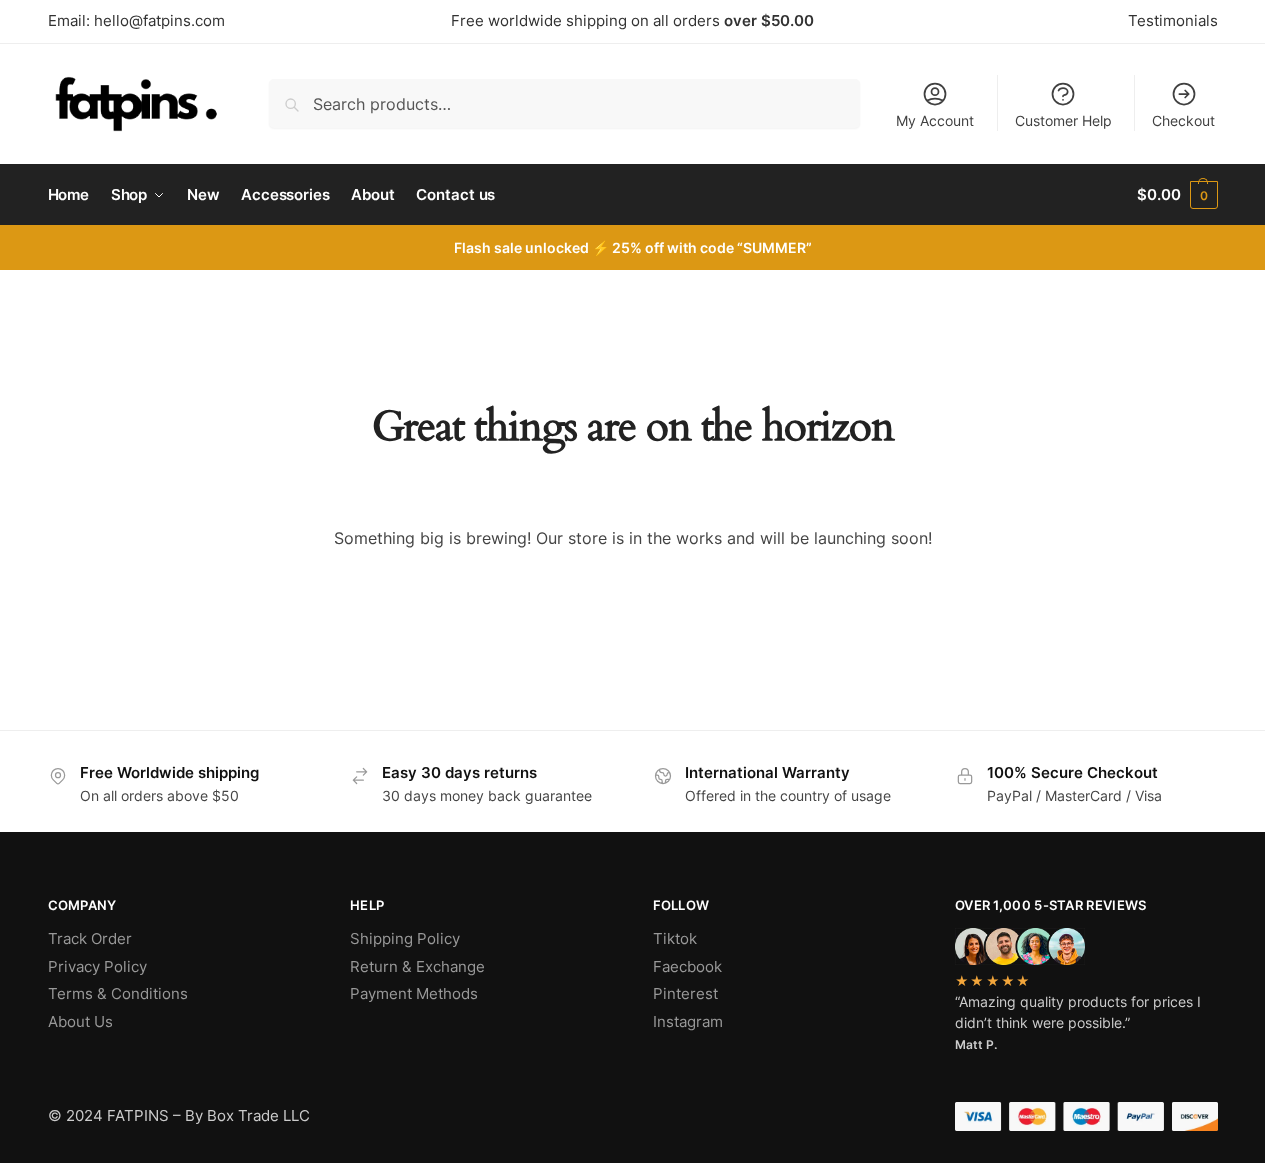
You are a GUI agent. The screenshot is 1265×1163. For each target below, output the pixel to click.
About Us (80, 1021)
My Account (935, 120)
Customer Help (1063, 120)
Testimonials (1173, 20)
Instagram (688, 1021)
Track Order (90, 938)
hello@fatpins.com (159, 20)
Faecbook (687, 966)
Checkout (1183, 120)
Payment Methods (414, 993)
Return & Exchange (417, 966)
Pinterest (685, 993)
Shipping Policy (405, 938)
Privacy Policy (97, 966)
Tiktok (675, 938)
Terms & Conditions (118, 993)
